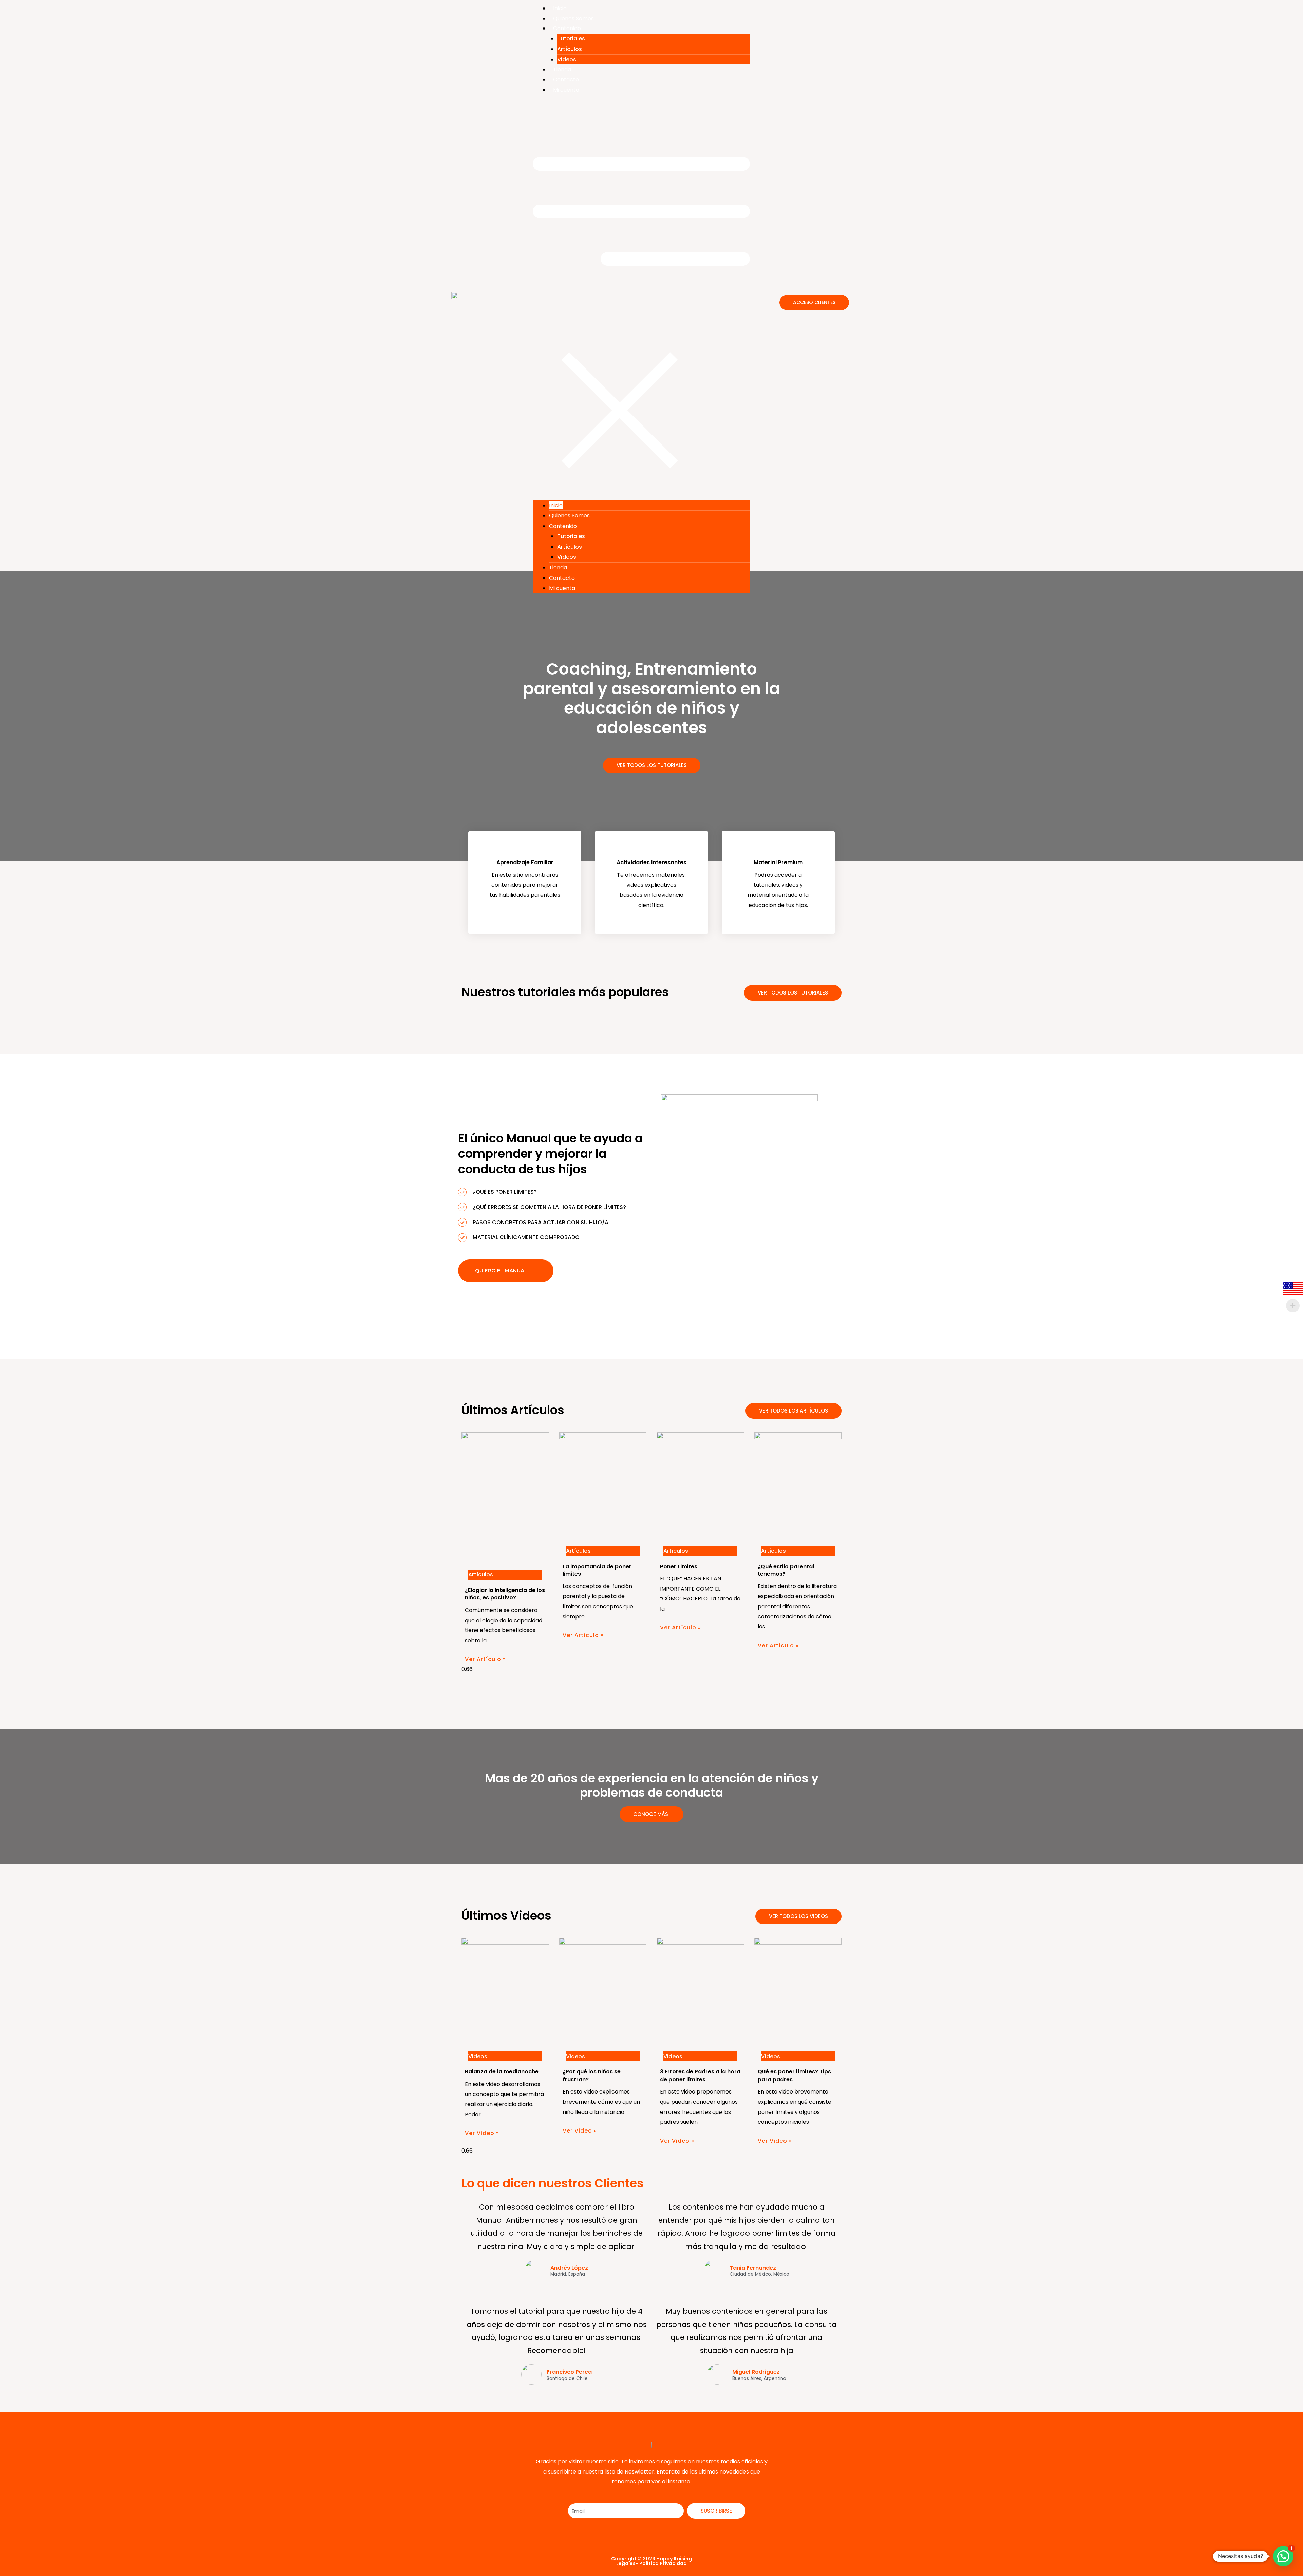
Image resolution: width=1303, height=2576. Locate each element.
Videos (567, 60)
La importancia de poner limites (597, 1570)
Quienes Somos (573, 18)
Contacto (566, 80)
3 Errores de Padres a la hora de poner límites (700, 2075)
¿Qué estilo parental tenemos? (786, 1570)
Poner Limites (679, 1566)
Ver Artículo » (485, 1659)
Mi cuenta (566, 90)
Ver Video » (482, 2133)
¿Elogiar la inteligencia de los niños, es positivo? (505, 1594)
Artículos (570, 49)
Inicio (560, 8)
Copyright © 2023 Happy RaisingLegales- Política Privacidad (651, 2561)
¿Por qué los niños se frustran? (592, 2075)
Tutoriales (571, 39)
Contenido (567, 28)
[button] (641, 301)
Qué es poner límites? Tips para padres (794, 2075)
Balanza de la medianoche (502, 2072)
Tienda (562, 69)
